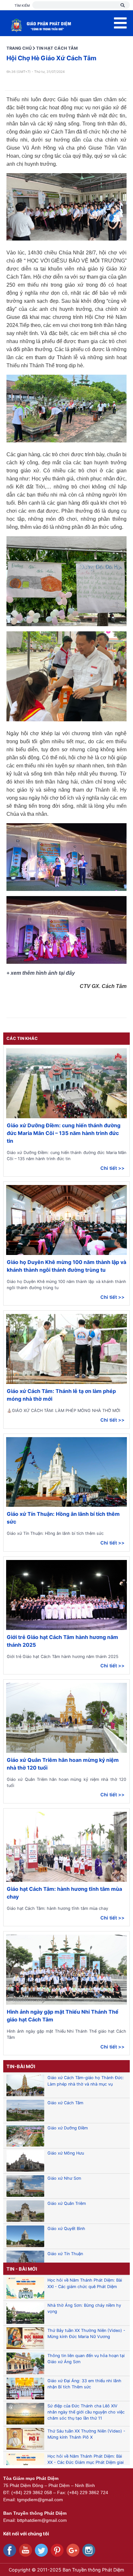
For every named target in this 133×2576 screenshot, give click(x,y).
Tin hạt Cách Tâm (57, 48)
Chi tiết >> (113, 1168)
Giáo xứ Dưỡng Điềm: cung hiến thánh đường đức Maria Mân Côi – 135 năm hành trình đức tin (64, 1133)
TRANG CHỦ (19, 48)
